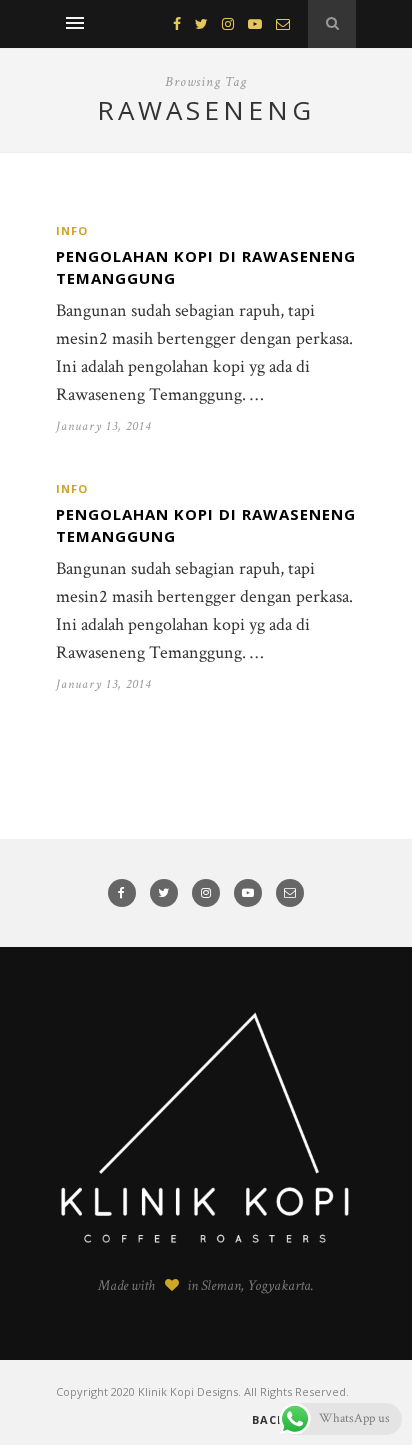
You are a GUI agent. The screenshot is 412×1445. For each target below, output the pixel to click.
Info (72, 230)
